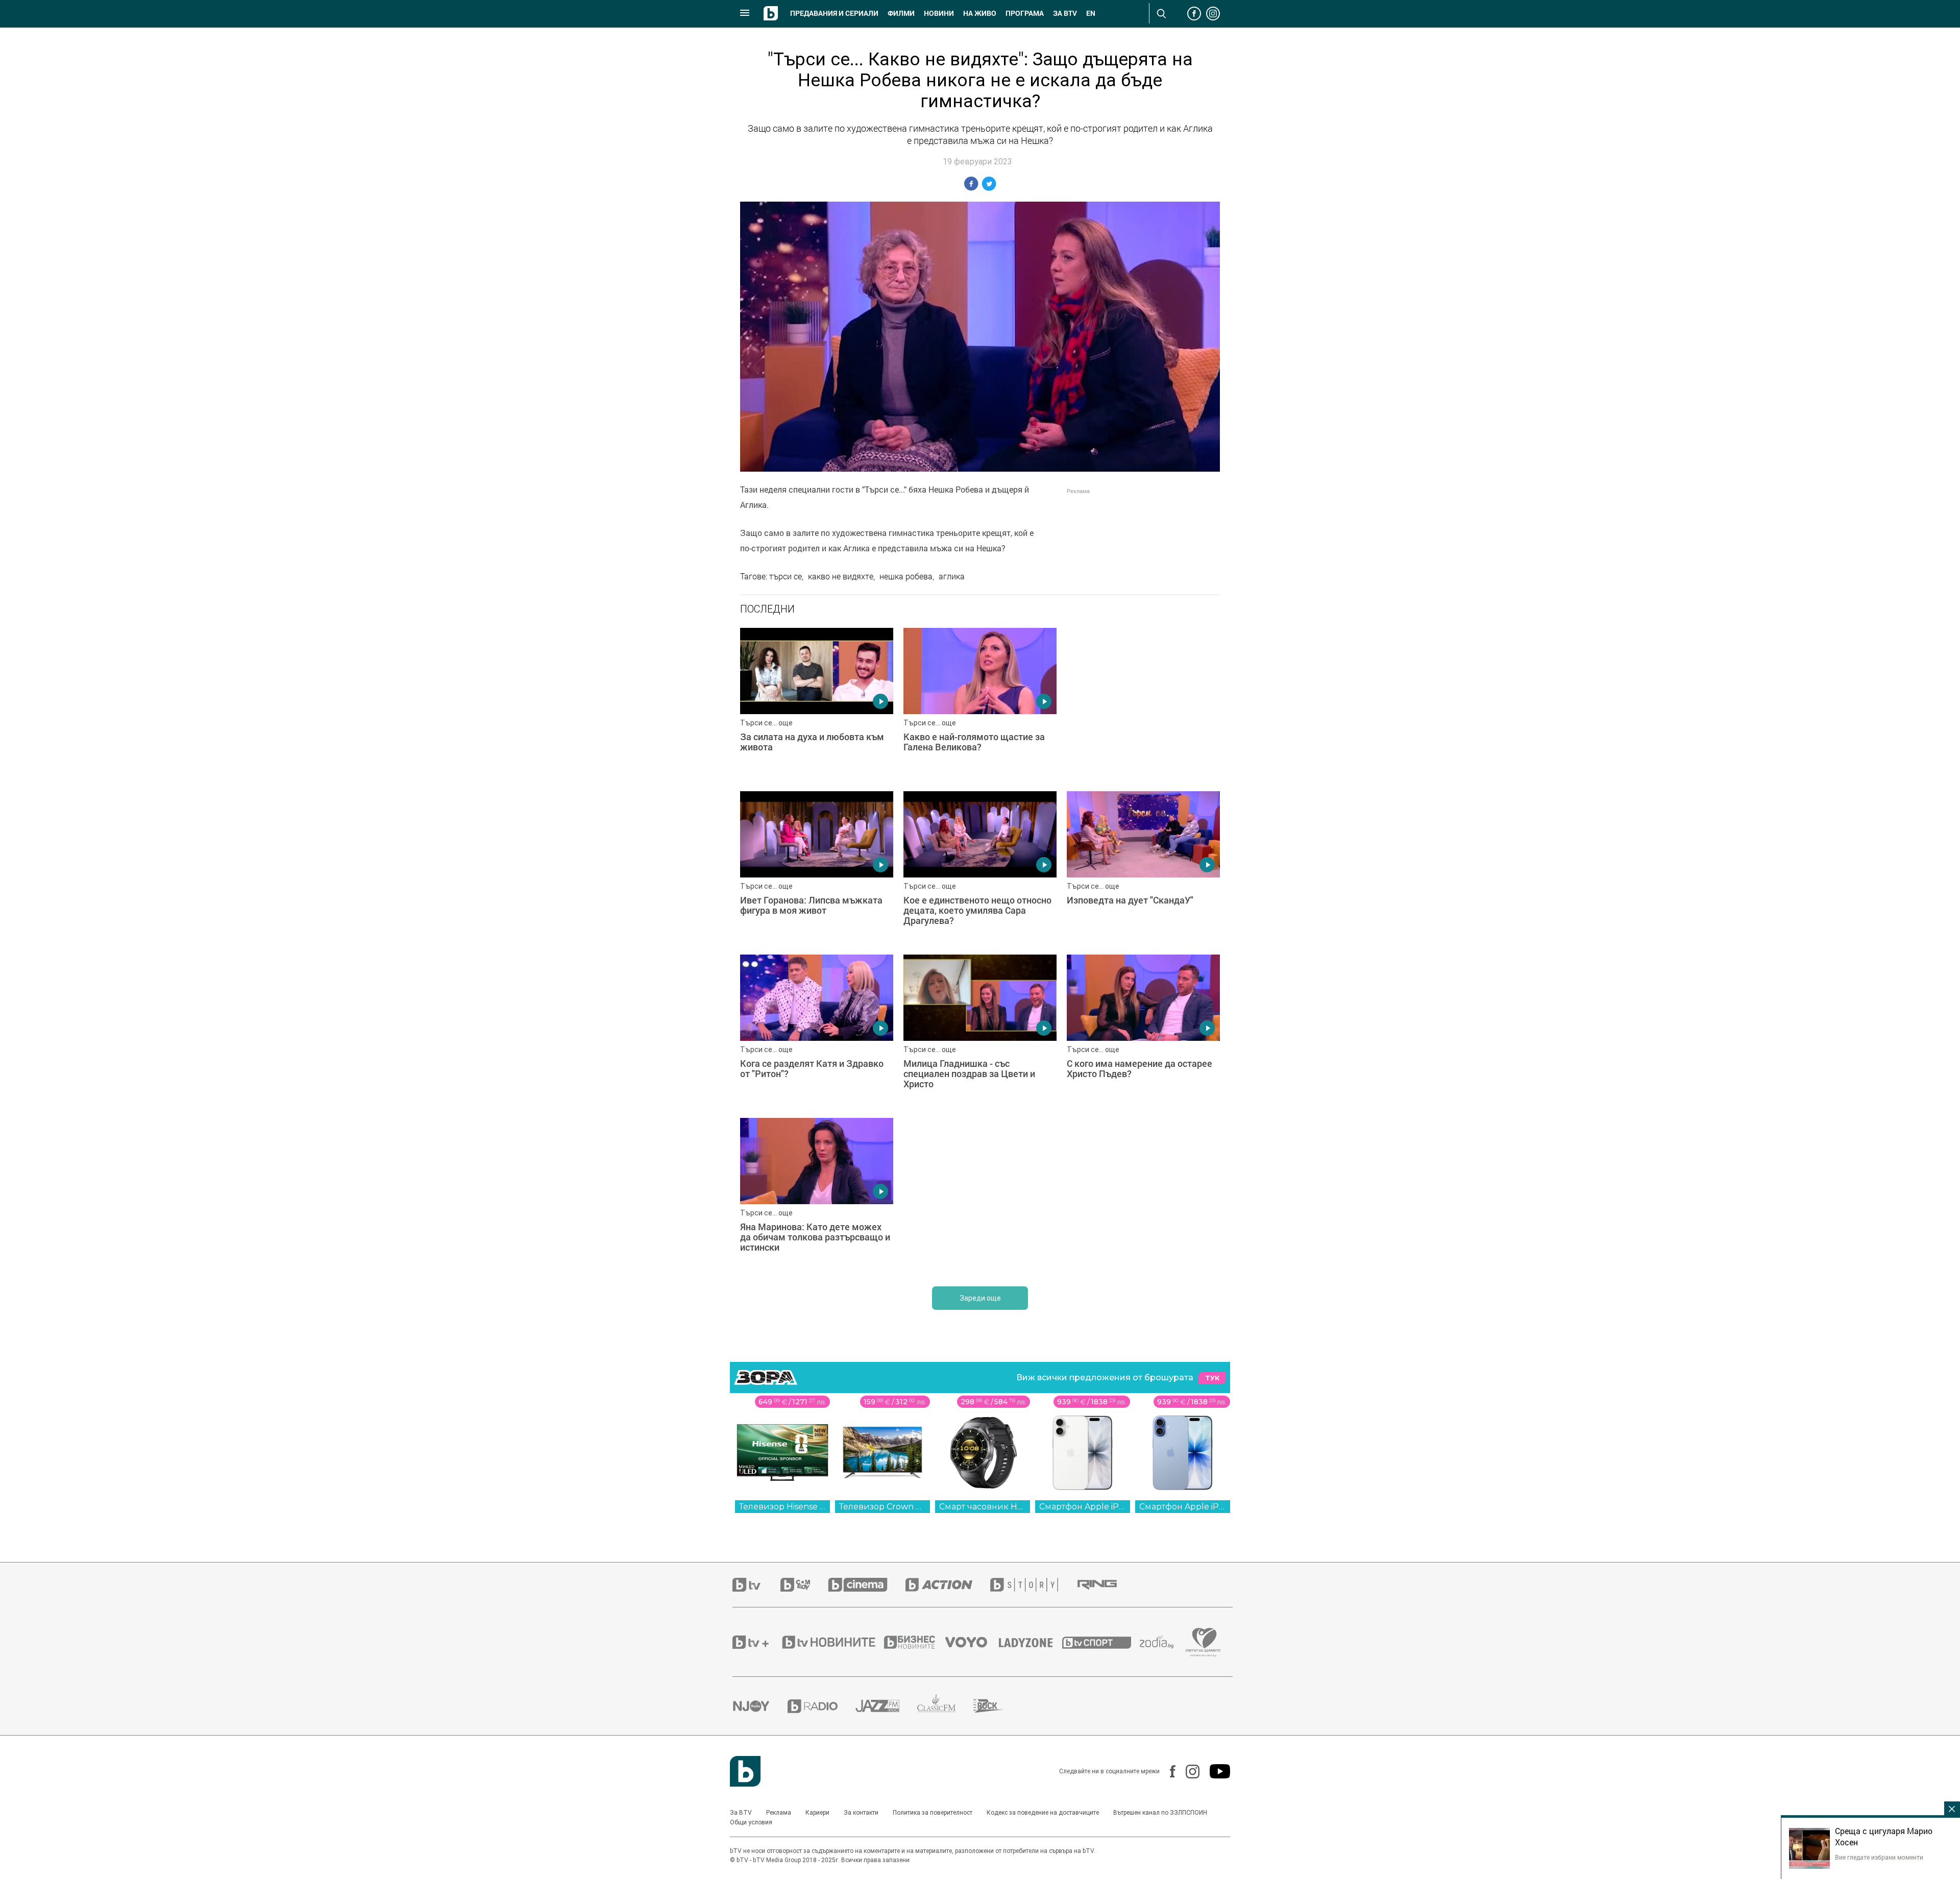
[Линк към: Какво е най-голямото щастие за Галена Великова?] (980, 704)
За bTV (1065, 13)
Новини (939, 13)
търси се (786, 576)
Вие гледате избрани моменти (1879, 1857)
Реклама (779, 1813)
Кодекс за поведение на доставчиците (1043, 1813)
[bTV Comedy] (804, 1585)
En (1091, 13)
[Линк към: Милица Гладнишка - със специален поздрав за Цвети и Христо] (980, 1031)
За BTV (741, 1813)
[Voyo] (972, 1642)
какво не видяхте (841, 576)
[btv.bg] (756, 1585)
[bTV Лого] (745, 1771)
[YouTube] (1215, 1771)
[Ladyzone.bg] (1031, 1642)
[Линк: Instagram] (1187, 1772)
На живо (980, 13)
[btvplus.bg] (756, 1642)
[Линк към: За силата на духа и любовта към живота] (817, 704)
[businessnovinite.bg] (915, 1642)
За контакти (861, 1813)
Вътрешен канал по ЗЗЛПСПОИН (1160, 1813)
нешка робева (906, 576)
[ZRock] (998, 1706)
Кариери (817, 1813)
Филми (901, 13)
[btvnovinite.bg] (832, 1642)
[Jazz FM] (886, 1706)
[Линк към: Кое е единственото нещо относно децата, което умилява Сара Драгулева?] (980, 868)
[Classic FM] (945, 1706)
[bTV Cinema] (867, 1585)
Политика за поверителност (933, 1813)
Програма (1025, 13)
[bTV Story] (1033, 1585)
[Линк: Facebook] (1168, 1771)
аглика (952, 576)
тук (1212, 1378)
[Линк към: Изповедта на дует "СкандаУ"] (1143, 868)
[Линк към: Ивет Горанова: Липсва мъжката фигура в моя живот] (817, 868)
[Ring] (1106, 1585)
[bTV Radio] (822, 1706)
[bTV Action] (948, 1585)
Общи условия (751, 1822)
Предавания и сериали (834, 13)
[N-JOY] (760, 1706)
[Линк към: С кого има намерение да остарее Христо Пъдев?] (1143, 1031)
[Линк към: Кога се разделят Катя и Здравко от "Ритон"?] (817, 1031)
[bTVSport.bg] (1101, 1642)
